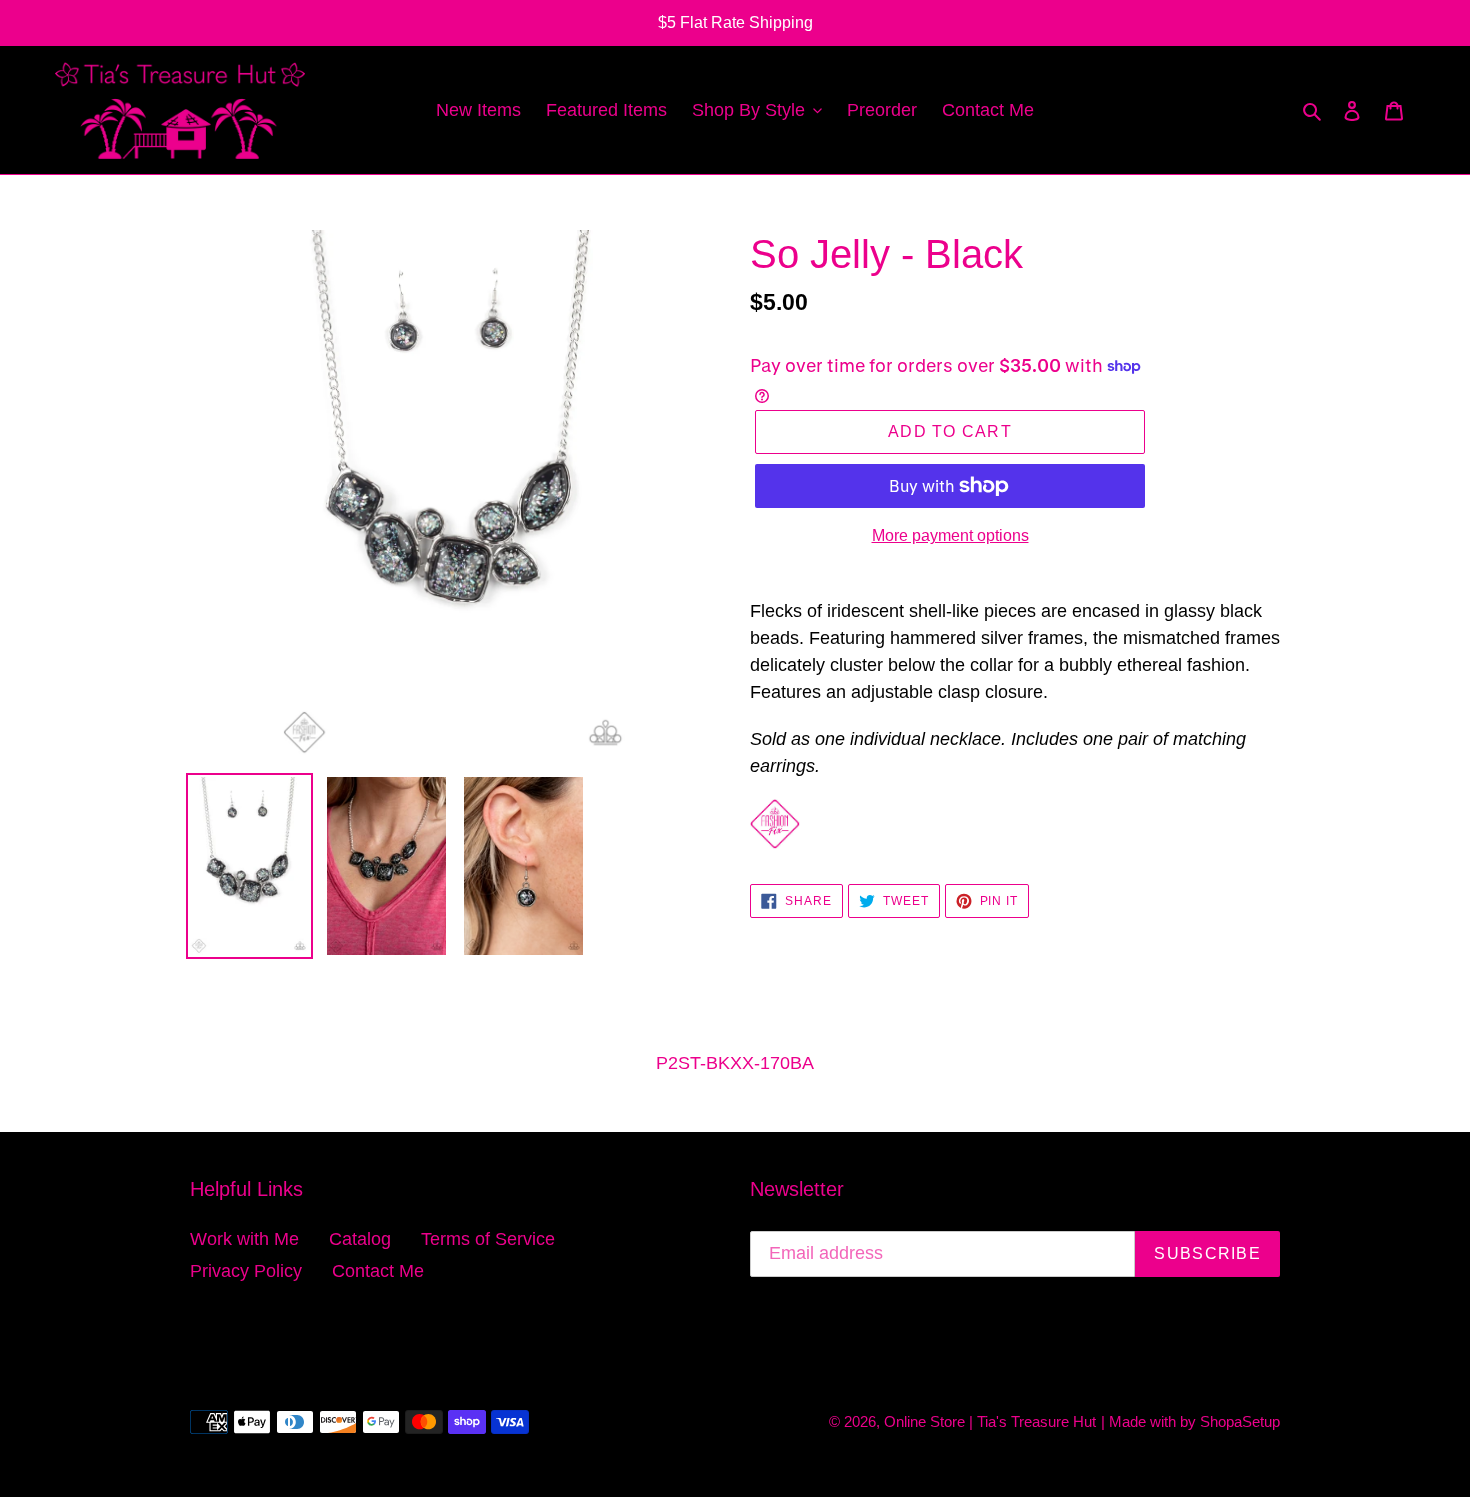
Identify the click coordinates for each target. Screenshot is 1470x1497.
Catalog (360, 1239)
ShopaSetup (1240, 1421)
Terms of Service (488, 1239)
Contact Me (378, 1271)
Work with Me (244, 1239)
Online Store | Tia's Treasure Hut (990, 1421)
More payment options (950, 535)
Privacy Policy (246, 1271)
